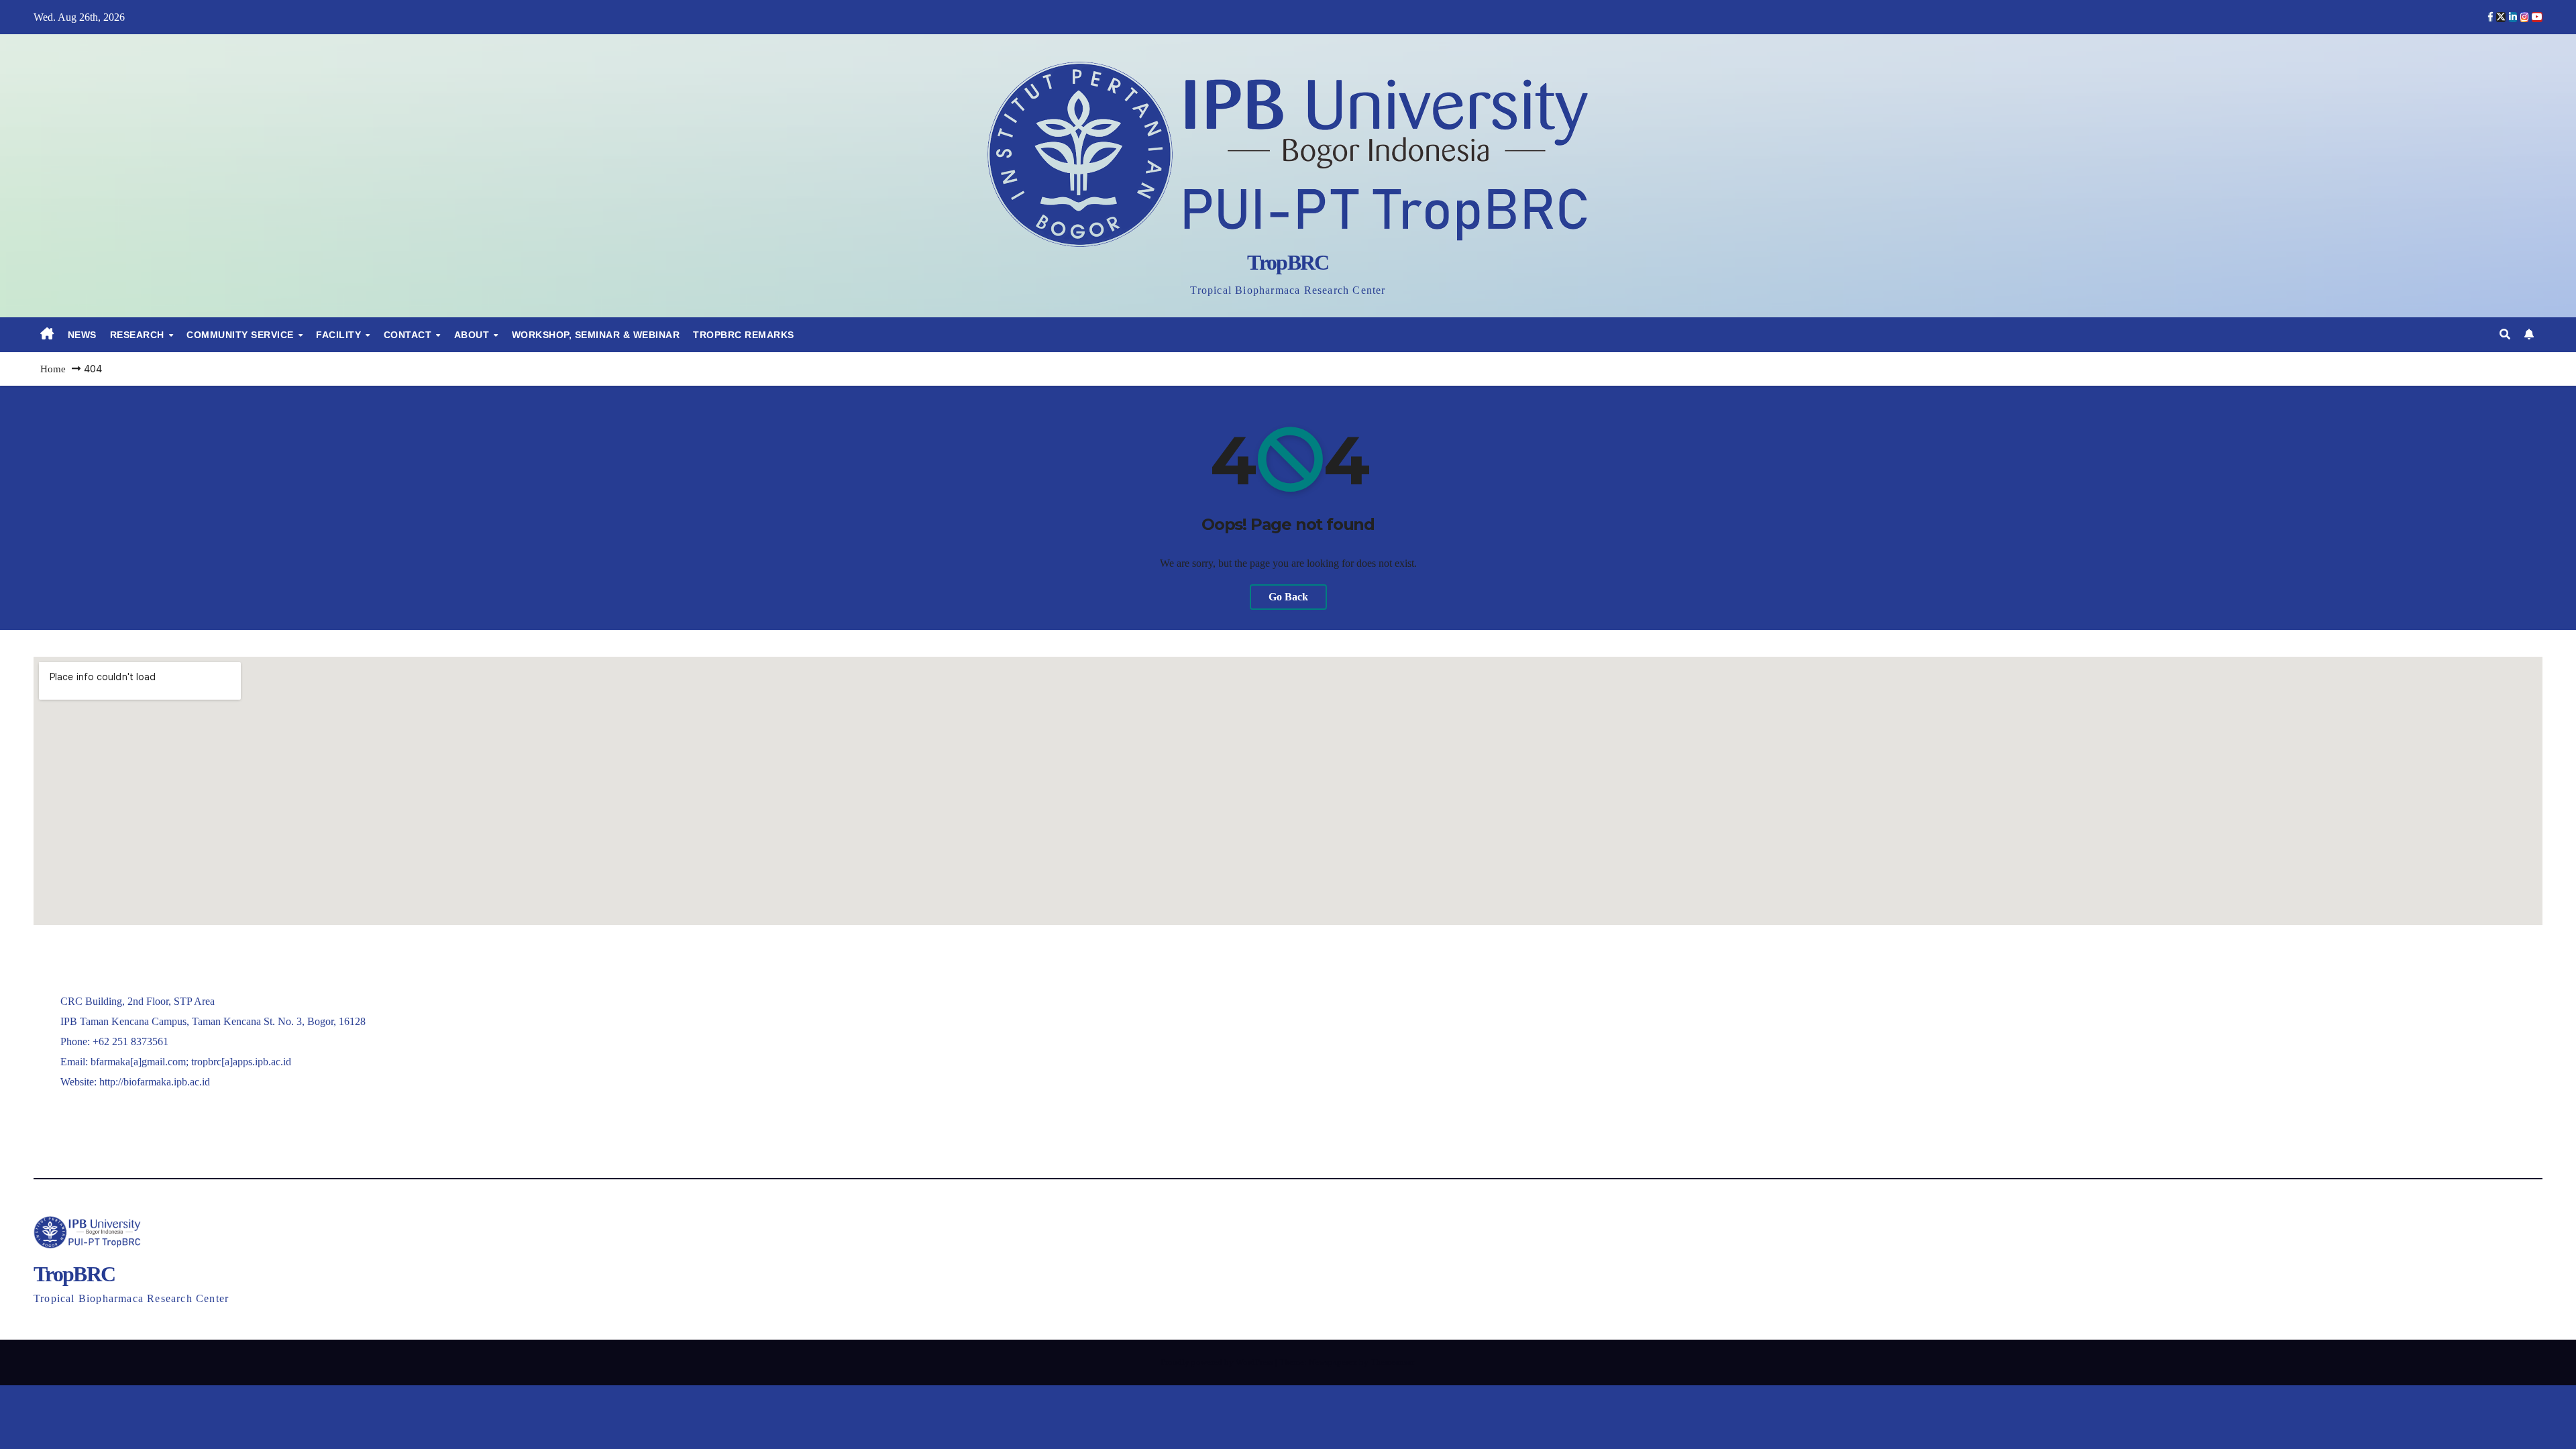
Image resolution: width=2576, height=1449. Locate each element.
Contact (409, 335)
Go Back (1288, 597)
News (82, 335)
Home (53, 369)
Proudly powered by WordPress (1218, 1362)
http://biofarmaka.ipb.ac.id (155, 1082)
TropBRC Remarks (744, 335)
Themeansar (1392, 1362)
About (473, 335)
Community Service (241, 335)
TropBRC (1288, 262)
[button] (2505, 334)
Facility (340, 335)
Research (139, 335)
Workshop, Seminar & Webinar (596, 335)
